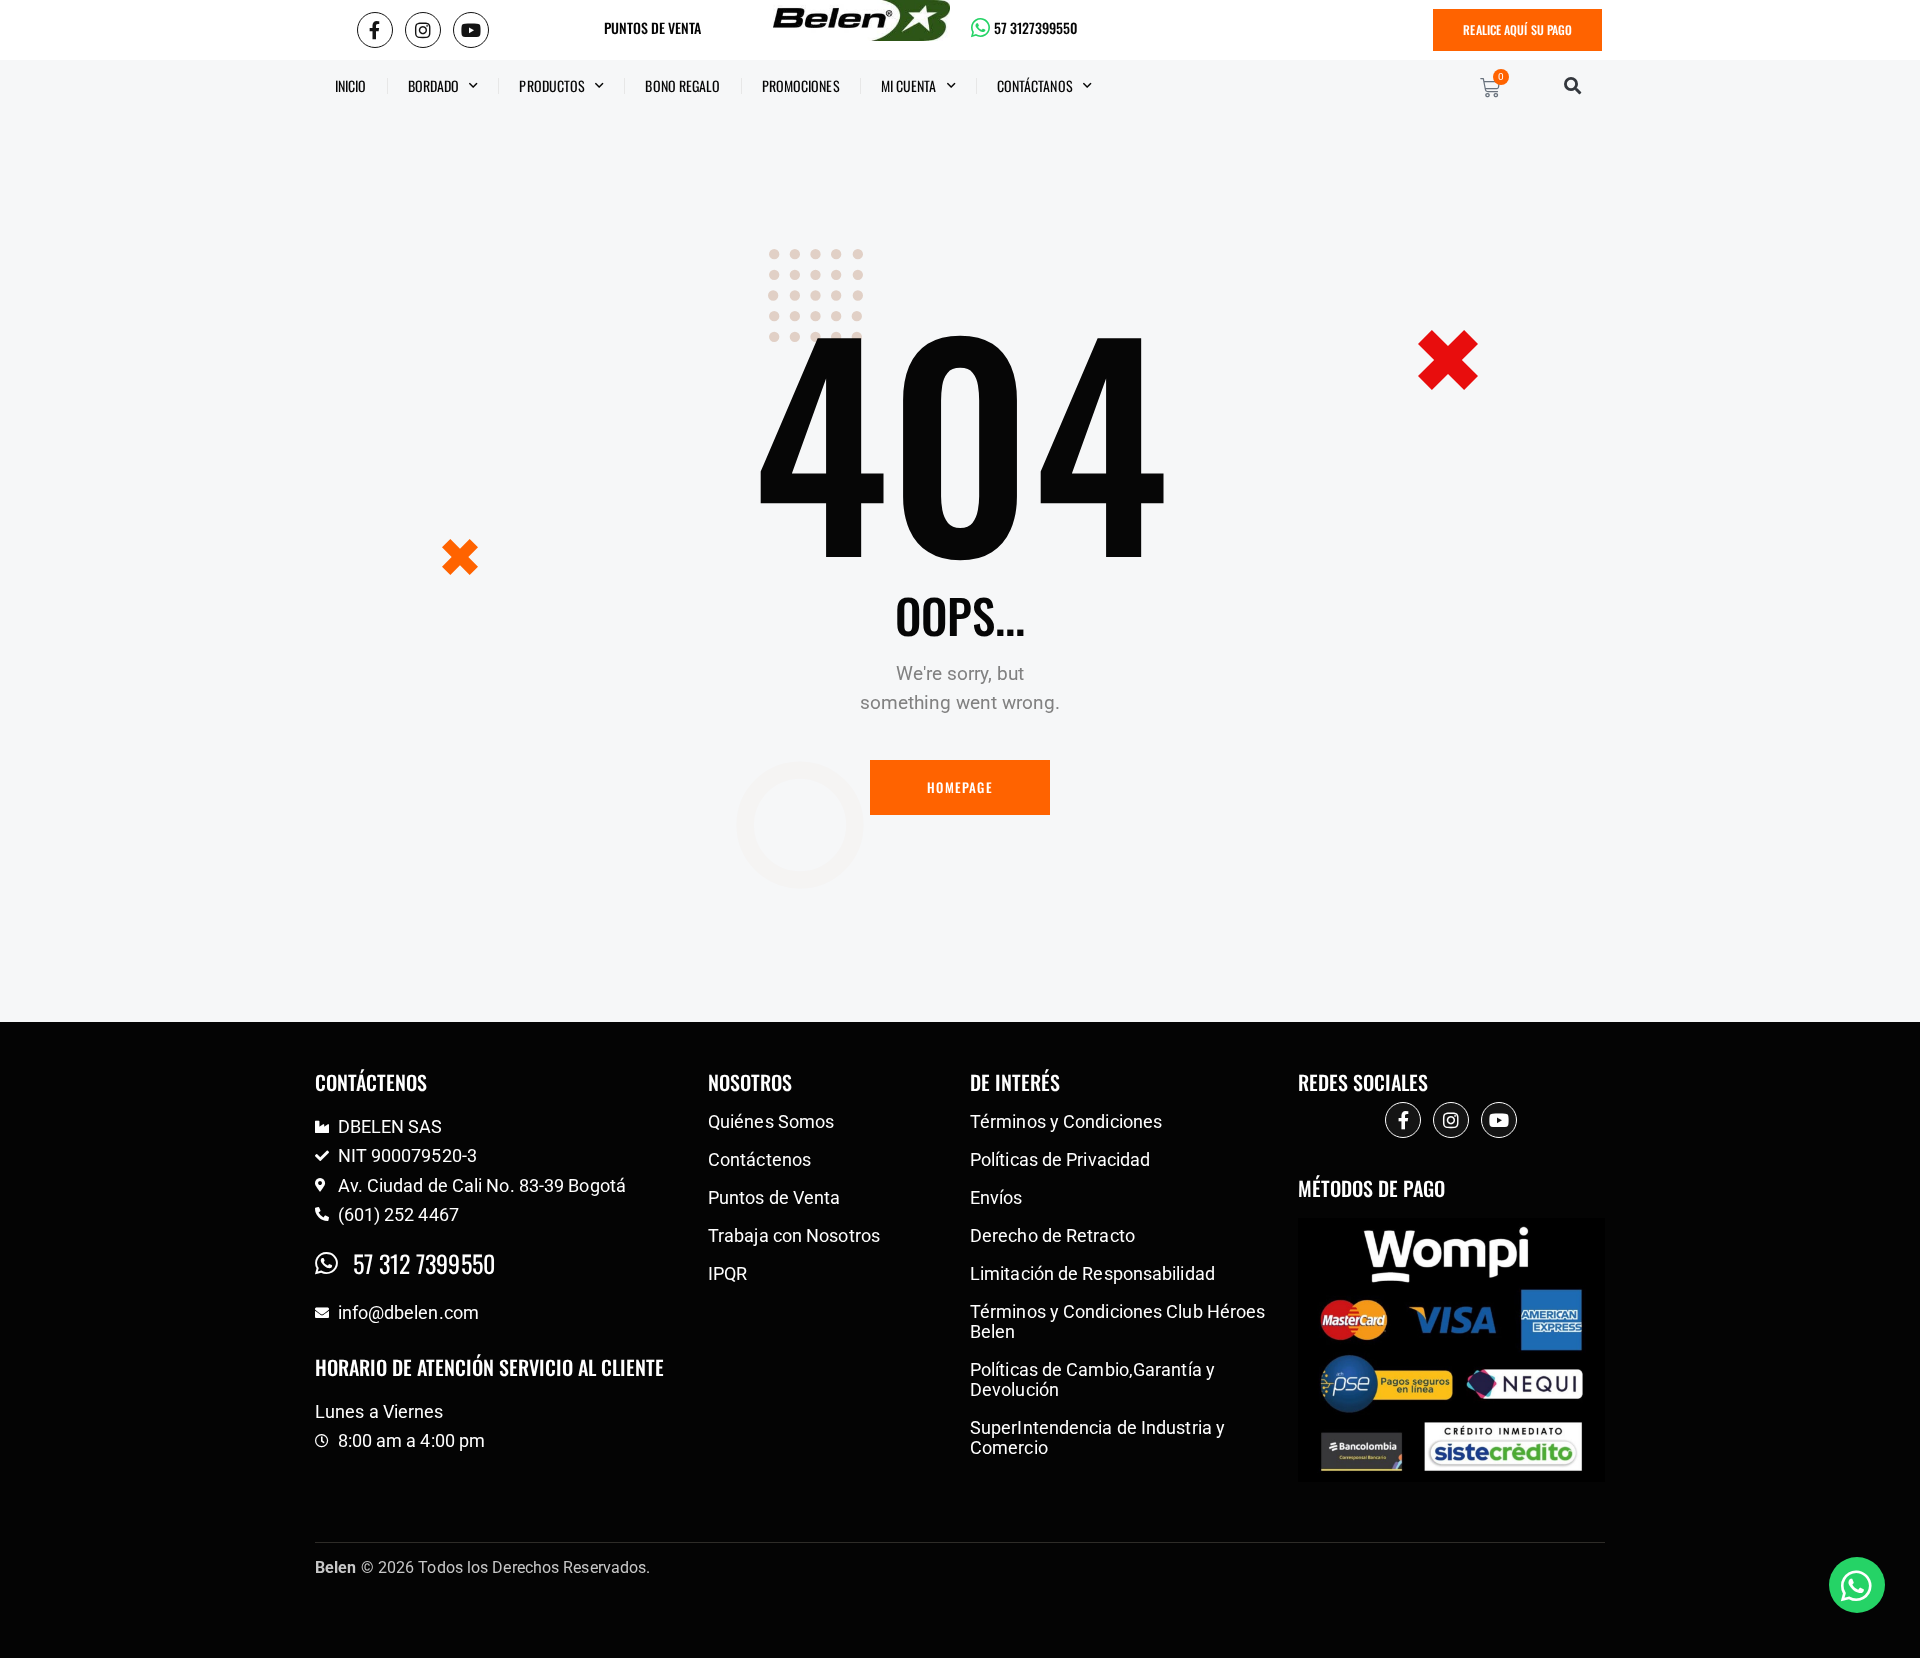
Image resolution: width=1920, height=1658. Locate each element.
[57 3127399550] (981, 28)
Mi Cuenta (909, 85)
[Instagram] (423, 30)
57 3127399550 (1035, 28)
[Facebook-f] (375, 30)
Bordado (434, 85)
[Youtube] (471, 30)
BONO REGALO (682, 85)
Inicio (351, 85)
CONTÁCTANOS (1035, 85)
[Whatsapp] (1857, 1585)
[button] (1572, 85)
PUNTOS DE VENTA (652, 28)
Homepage (960, 787)
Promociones (801, 85)
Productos (552, 85)
